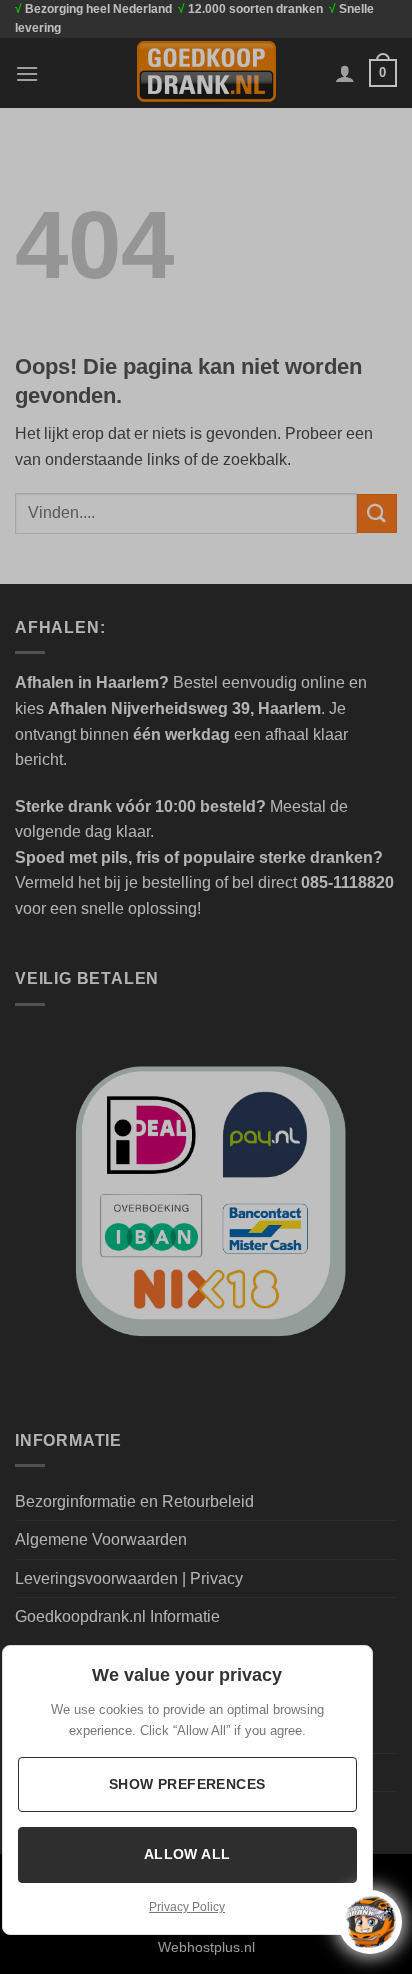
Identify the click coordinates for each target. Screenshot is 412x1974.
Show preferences (187, 1784)
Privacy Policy (187, 1907)
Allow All (187, 1854)
